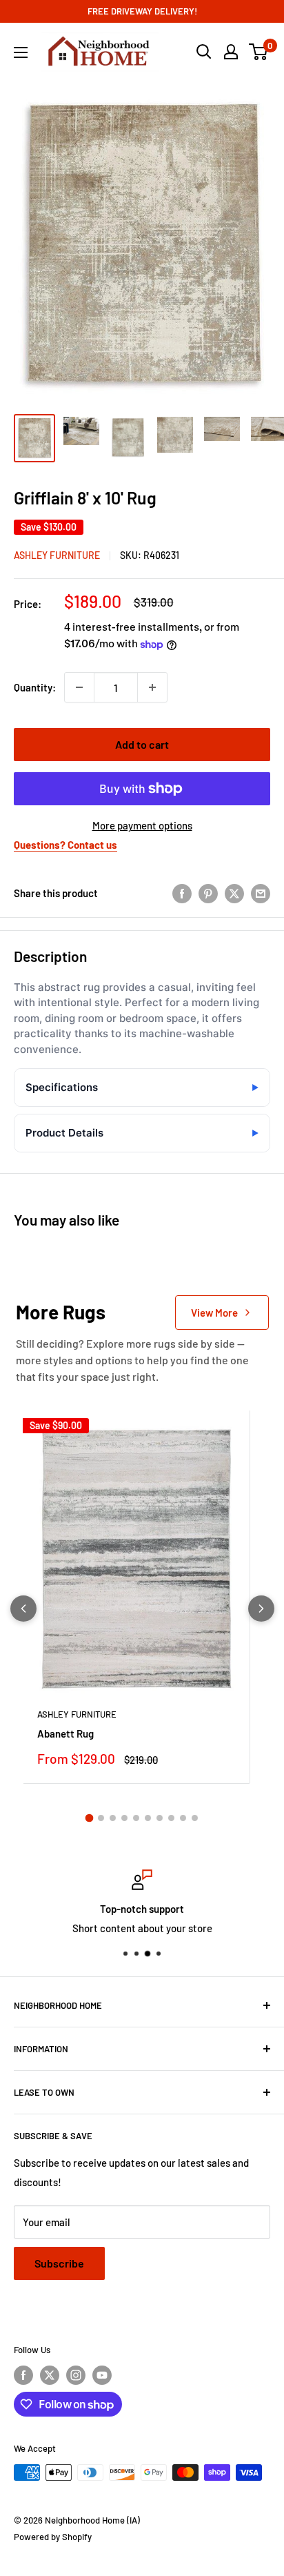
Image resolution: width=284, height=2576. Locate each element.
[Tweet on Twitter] (234, 893)
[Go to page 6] (148, 1818)
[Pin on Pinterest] (208, 893)
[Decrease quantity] (79, 687)
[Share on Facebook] (182, 893)
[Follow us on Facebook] (23, 2375)
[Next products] (261, 1609)
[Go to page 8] (171, 1818)
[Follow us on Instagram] (76, 2375)
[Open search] (204, 52)
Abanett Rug (65, 1733)
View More (214, 1312)
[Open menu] (21, 52)
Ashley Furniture (57, 555)
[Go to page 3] (113, 1818)
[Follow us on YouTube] (102, 2375)
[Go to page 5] (136, 1818)
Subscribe (59, 2263)
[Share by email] (261, 893)
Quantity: (35, 687)
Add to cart (142, 744)
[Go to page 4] (124, 1818)
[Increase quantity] (152, 687)
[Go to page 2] (101, 1818)
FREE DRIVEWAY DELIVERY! (142, 11)
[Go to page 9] (183, 1818)
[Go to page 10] (195, 1818)
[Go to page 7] (160, 1818)
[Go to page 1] (90, 1818)
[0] (259, 52)
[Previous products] (23, 1609)
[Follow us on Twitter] (50, 2375)
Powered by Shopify (53, 2537)
